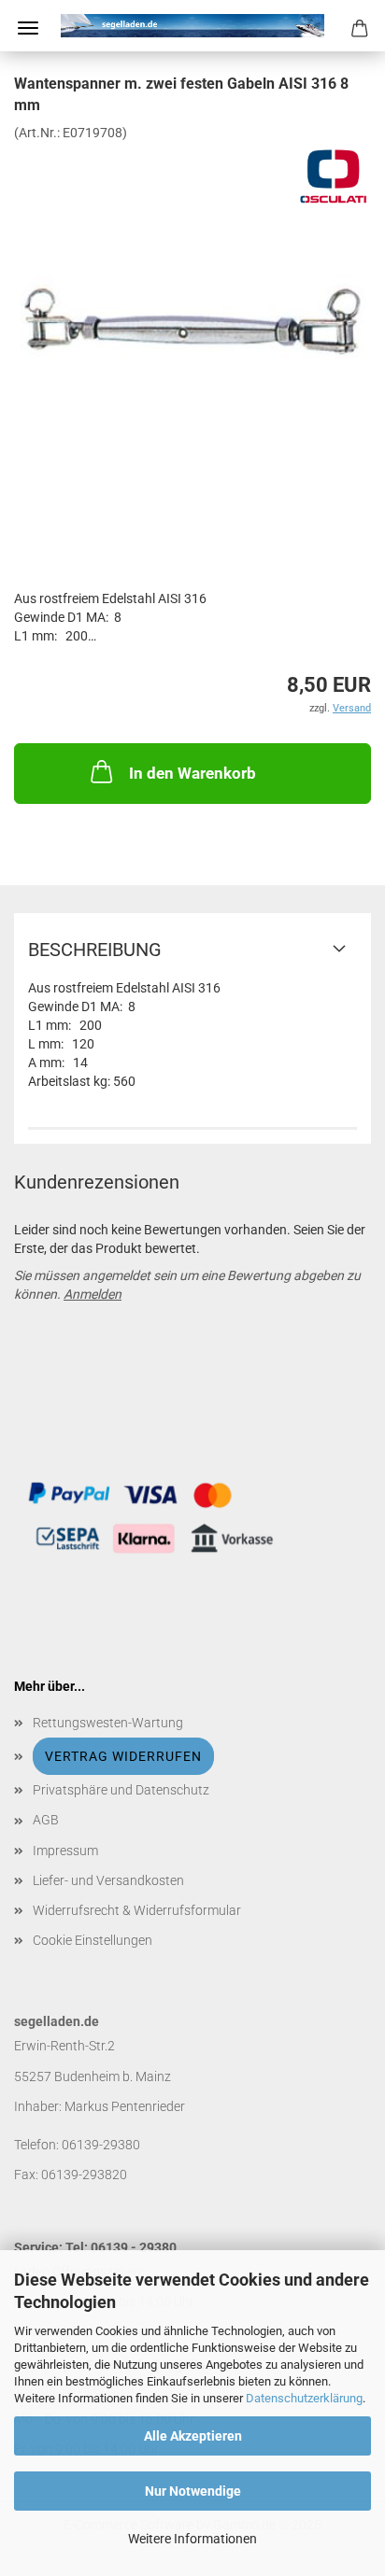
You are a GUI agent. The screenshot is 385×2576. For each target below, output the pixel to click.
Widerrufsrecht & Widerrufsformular (137, 1910)
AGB (46, 1820)
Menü (28, 28)
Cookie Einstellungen (93, 1940)
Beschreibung (95, 950)
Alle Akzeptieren (193, 2436)
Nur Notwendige (193, 2491)
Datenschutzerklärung (304, 2398)
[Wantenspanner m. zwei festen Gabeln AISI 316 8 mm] (193, 280)
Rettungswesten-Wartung (108, 1723)
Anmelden (93, 1294)
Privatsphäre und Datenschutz (121, 1790)
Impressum (65, 1851)
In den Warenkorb (192, 773)
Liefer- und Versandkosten (108, 1880)
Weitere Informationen (192, 2539)
